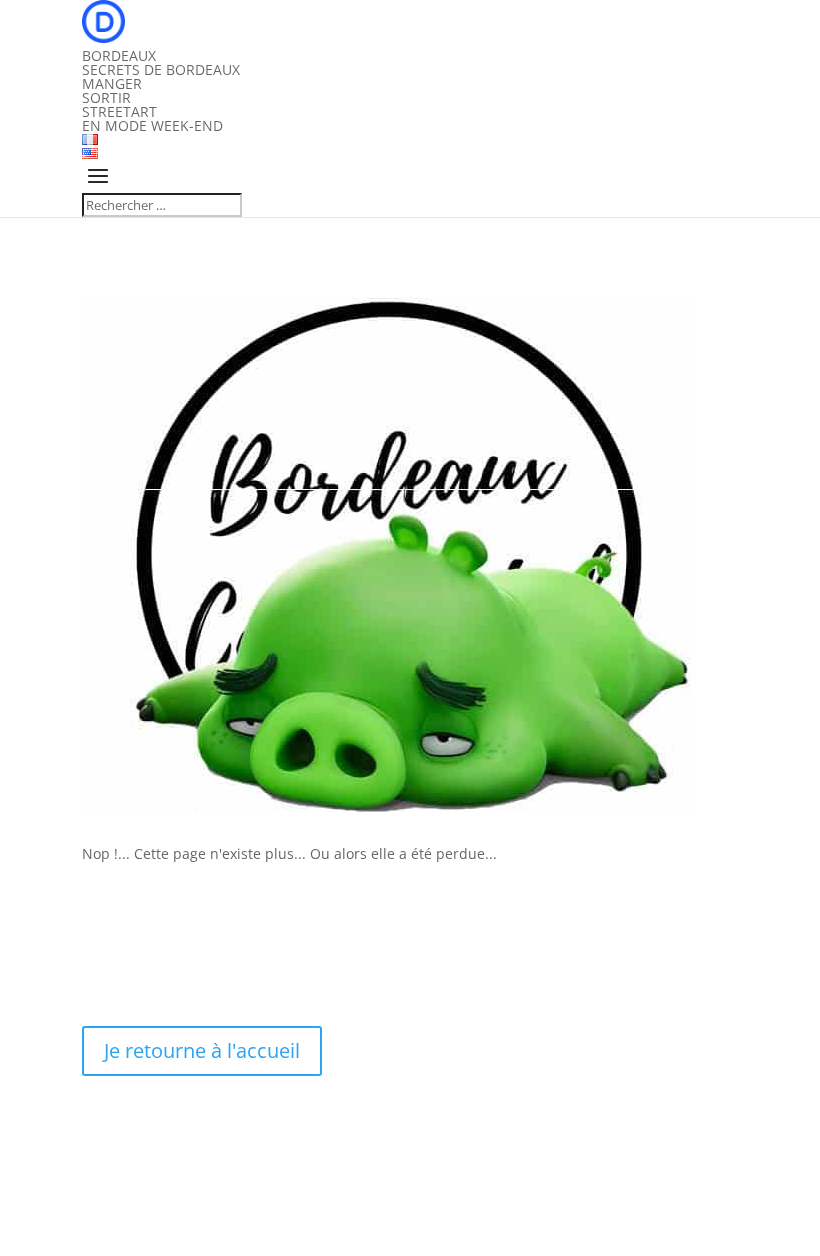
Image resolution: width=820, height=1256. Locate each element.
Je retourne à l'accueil (202, 1050)
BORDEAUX (119, 55)
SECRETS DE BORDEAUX (161, 69)
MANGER (112, 83)
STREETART (119, 111)
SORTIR (106, 97)
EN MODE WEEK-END (152, 125)
